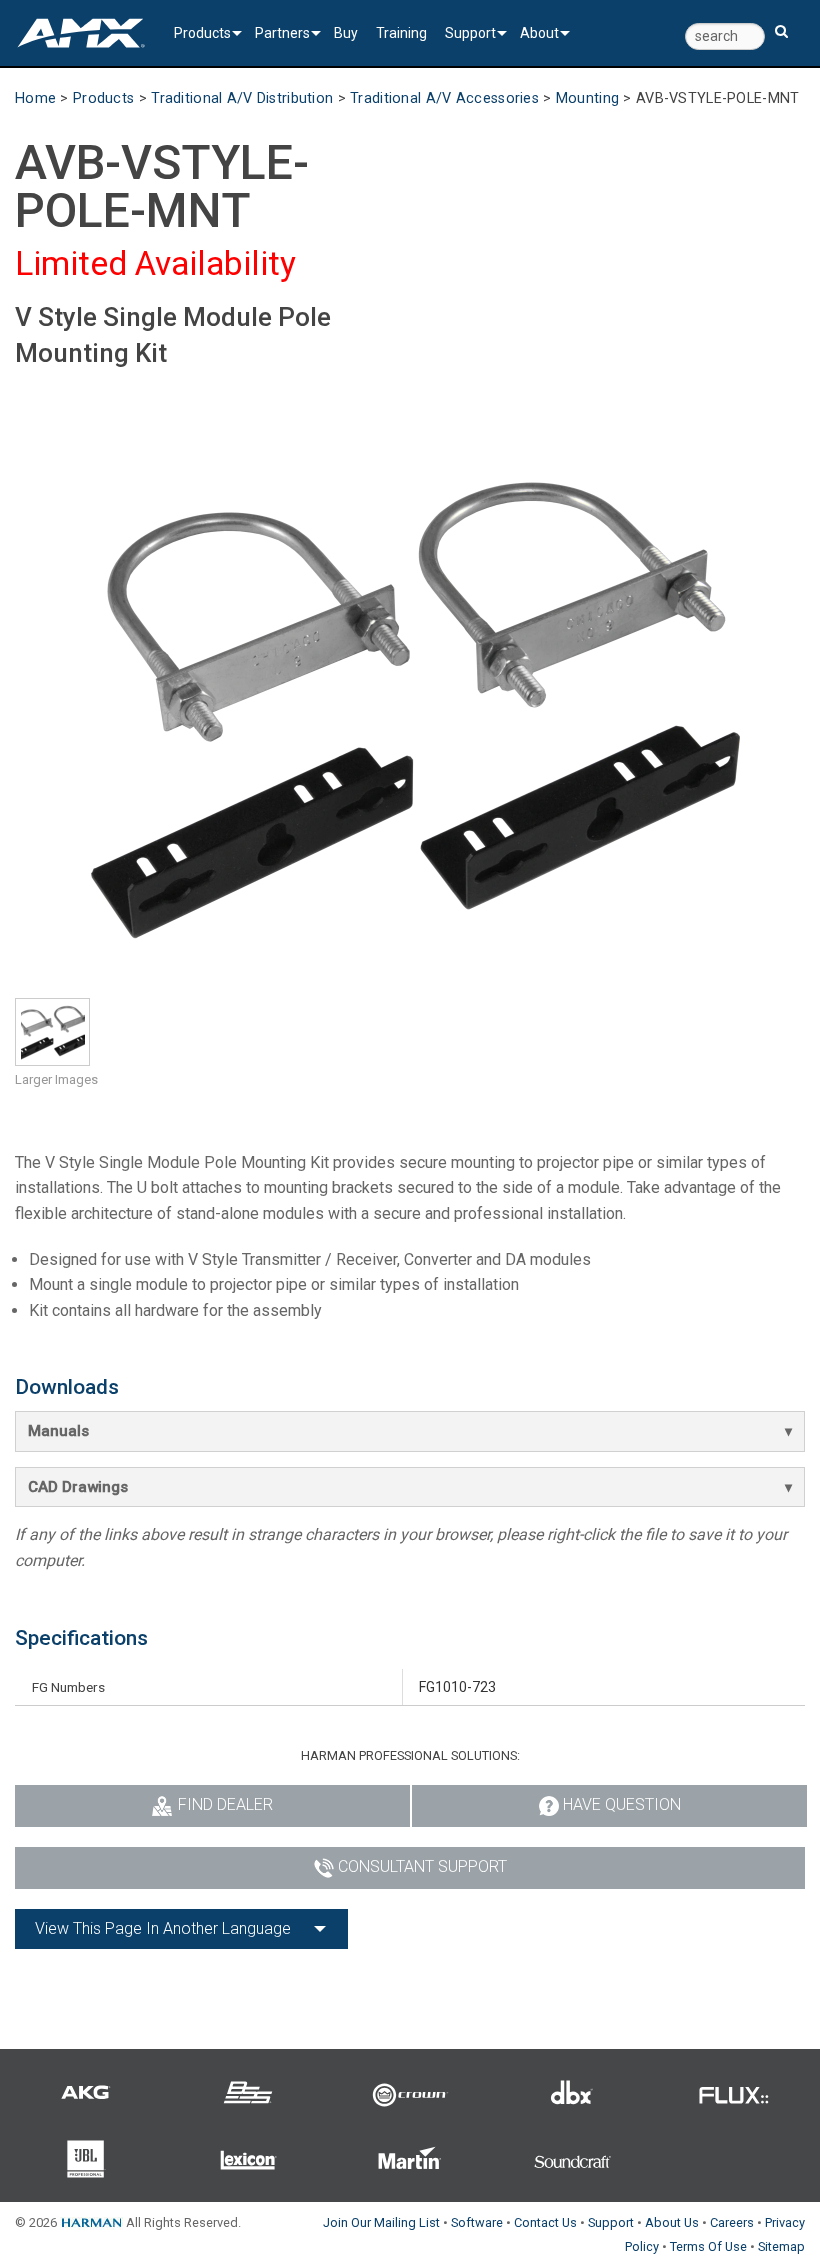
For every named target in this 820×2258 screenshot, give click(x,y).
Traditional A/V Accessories (444, 98)
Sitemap (781, 2246)
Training (401, 33)
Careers (732, 2222)
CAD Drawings (78, 1487)
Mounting (587, 98)
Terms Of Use (708, 2246)
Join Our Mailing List (381, 2222)
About (539, 33)
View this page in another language (163, 1928)
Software (477, 2222)
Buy (346, 33)
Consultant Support (422, 1866)
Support (470, 33)
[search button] (781, 22)
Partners (282, 33)
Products (202, 33)
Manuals (58, 1431)
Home (35, 98)
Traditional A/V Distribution (242, 98)
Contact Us (545, 2222)
